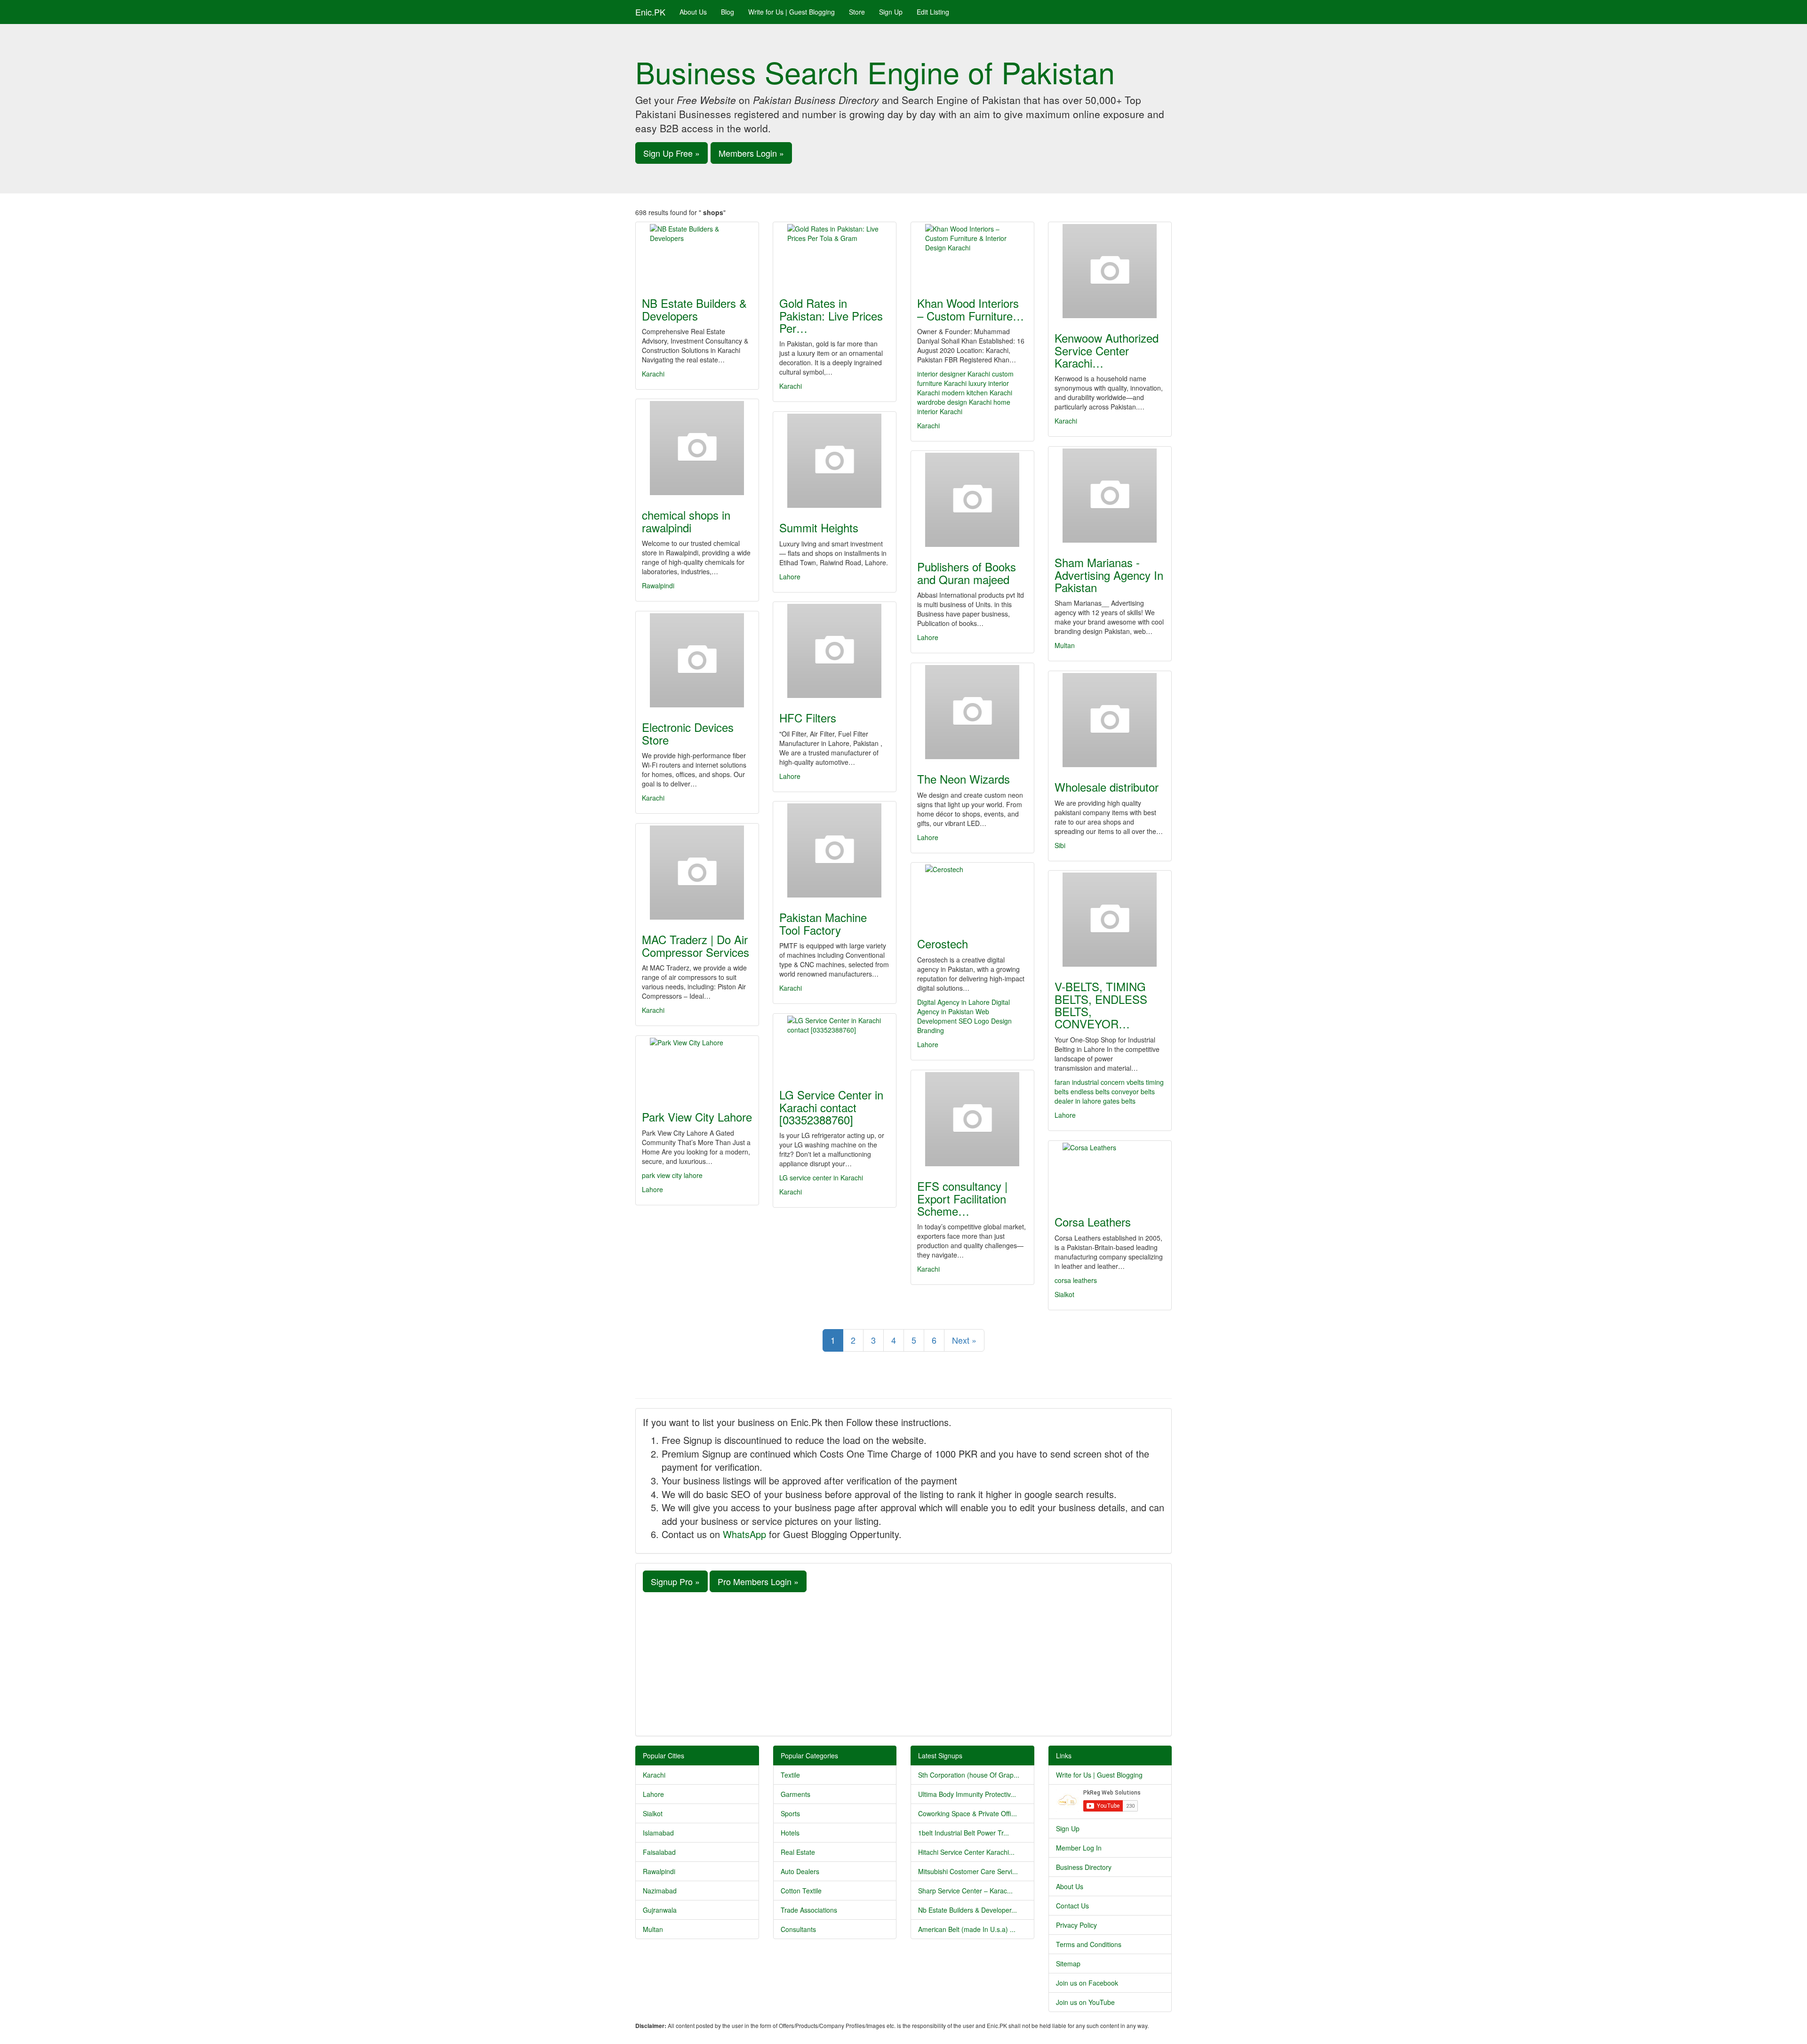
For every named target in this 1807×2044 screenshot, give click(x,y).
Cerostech (943, 943)
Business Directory (1084, 1867)
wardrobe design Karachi (954, 402)
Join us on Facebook (1087, 1983)
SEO (965, 1021)
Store (857, 12)
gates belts (1119, 1101)
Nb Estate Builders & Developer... (967, 1910)
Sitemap (1068, 1964)
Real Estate (798, 1852)
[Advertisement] (903, 1663)
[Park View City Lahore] (697, 1067)
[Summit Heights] (835, 461)
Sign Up (891, 12)
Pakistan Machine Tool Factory (823, 923)
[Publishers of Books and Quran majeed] (972, 500)
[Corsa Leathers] (1110, 1172)
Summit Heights (819, 527)
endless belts (1090, 1091)
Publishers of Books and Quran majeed (967, 573)
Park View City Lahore (697, 1117)
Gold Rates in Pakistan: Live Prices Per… (831, 315)
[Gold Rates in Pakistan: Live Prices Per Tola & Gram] (835, 254)
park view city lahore (672, 1175)
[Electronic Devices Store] (697, 660)
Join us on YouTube (1085, 2002)
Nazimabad (660, 1891)
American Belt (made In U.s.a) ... (967, 1929)
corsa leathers (1076, 1280)
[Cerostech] (972, 894)
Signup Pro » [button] (675, 1581)
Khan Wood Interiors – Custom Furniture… (971, 309)
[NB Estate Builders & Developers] (697, 254)
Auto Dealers (800, 1871)
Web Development (953, 1016)
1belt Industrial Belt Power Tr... (963, 1833)
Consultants (798, 1929)
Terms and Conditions (1089, 1944)
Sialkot (1064, 1294)
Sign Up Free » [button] (672, 153)
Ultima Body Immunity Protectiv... (967, 1794)
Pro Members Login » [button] (758, 1581)
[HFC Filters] (835, 651)
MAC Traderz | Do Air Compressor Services (696, 945)
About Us (693, 12)
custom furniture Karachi (965, 378)
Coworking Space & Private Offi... (967, 1813)
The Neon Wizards (963, 779)
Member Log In (1079, 1848)
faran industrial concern (1090, 1082)
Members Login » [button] (751, 153)
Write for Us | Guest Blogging (792, 12)
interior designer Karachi (954, 374)
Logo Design (993, 1021)
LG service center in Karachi (821, 1178)
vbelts (1135, 1082)
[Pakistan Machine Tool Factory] (835, 850)
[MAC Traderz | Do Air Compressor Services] (697, 873)
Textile (790, 1775)
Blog (728, 12)
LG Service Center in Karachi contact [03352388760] (831, 1107)
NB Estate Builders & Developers (694, 309)
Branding (931, 1030)
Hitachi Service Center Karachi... (966, 1852)
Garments (796, 1794)
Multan (1065, 645)
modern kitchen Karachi (977, 393)
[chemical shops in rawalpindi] (697, 448)
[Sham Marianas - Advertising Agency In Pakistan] (1110, 496)
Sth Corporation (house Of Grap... (969, 1775)
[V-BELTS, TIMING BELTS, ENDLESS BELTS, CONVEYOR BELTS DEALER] (1110, 920)
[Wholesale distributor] (1110, 720)
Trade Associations (809, 1910)
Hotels (790, 1833)
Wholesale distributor (1107, 787)
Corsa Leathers (1093, 1222)
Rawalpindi (658, 585)
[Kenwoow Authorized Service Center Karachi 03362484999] (1110, 271)
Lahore (790, 577)
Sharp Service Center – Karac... (965, 1891)
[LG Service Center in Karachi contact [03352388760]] (835, 1045)
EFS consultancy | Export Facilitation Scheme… (962, 1198)
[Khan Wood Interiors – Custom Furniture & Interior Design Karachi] (972, 254)
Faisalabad (659, 1852)
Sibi (1060, 845)
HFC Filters (808, 717)
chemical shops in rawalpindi (686, 521)
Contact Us (1072, 1906)
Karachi (653, 374)
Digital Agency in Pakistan (963, 1007)
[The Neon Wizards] (972, 712)
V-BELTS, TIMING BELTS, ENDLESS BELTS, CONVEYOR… (1101, 1005)
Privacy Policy (1076, 1925)
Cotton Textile (801, 1891)
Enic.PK (650, 12)
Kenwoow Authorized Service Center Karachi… (1107, 350)
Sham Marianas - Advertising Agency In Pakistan (1109, 575)
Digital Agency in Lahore (953, 1002)
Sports (790, 1813)
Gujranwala (660, 1910)
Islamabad (658, 1833)
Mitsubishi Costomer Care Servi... (968, 1871)
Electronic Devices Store (688, 733)
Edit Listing (933, 12)
